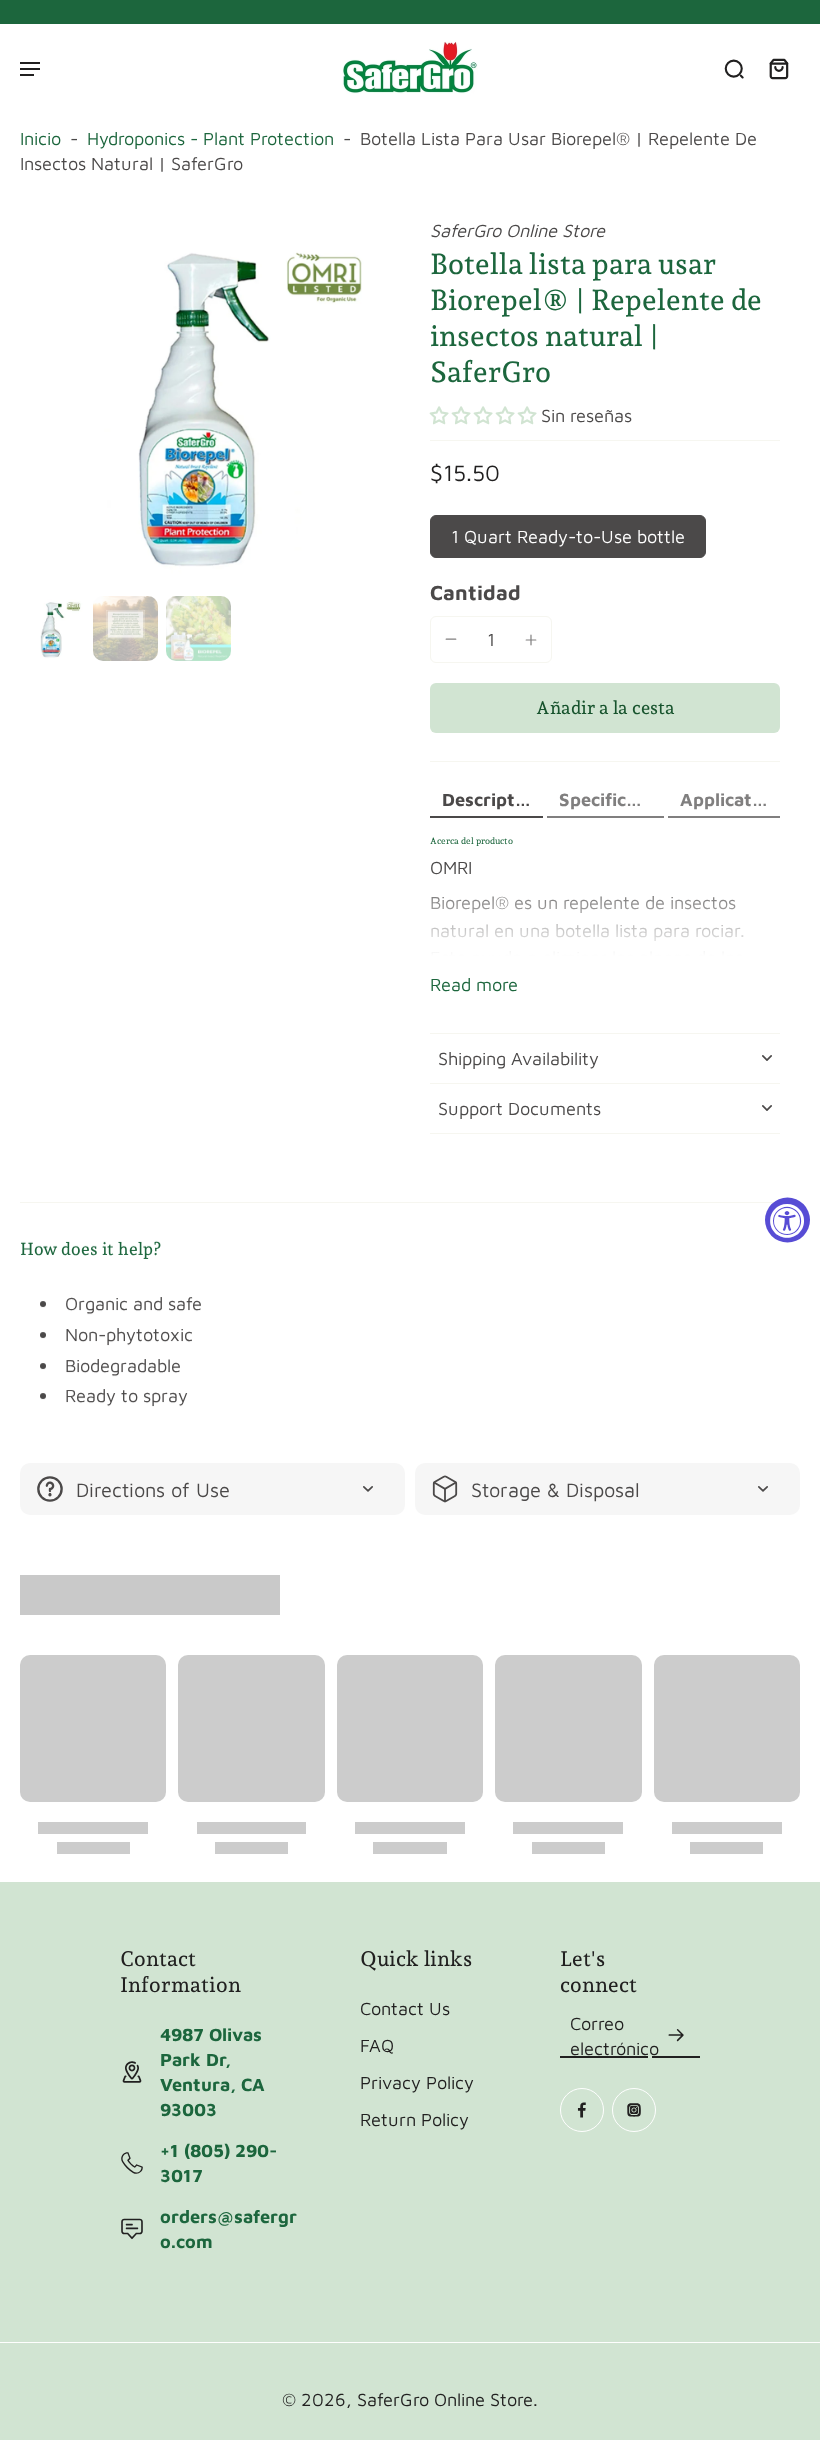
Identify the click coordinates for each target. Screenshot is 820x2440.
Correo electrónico (614, 2035)
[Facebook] (582, 2110)
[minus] (451, 639)
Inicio (40, 138)
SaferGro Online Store (445, 2399)
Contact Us (405, 2008)
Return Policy (414, 2119)
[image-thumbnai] (52, 628)
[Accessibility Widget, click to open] (787, 1220)
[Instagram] (634, 2110)
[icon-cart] (778, 68)
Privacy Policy (417, 2082)
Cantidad (475, 592)
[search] (734, 68)
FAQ (377, 2045)
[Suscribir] (676, 2036)
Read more (474, 984)
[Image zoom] (205, 403)
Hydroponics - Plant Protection (210, 138)
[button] (483, 415)
